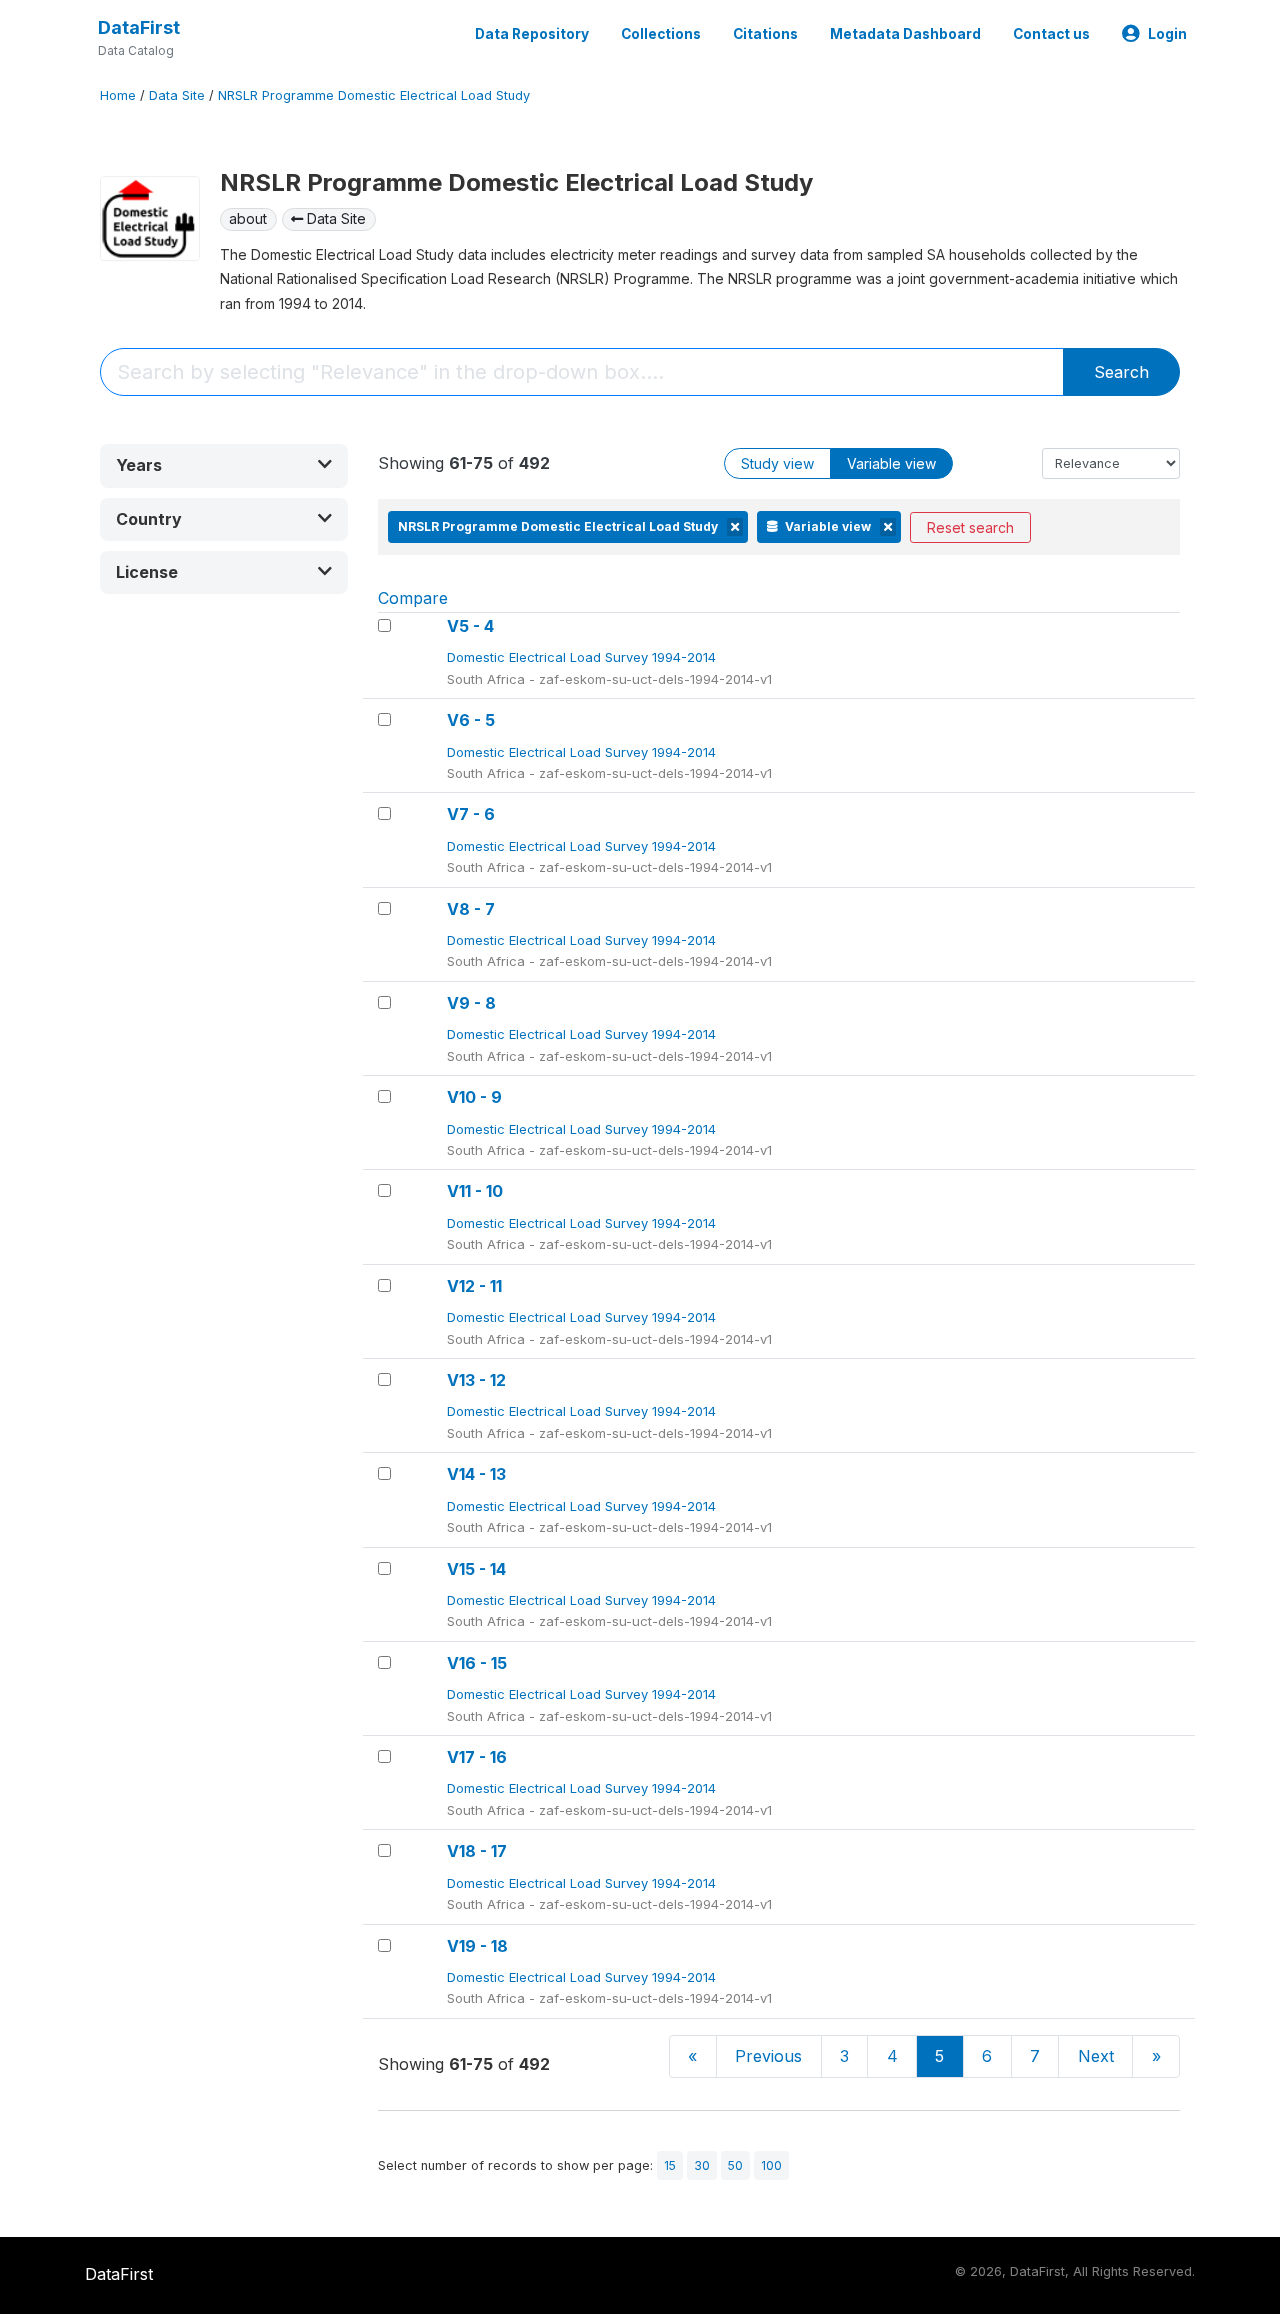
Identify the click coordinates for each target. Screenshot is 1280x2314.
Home (118, 95)
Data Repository (532, 34)
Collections (661, 34)
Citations (765, 34)
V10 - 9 (474, 1097)
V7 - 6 (471, 814)
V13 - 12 (476, 1380)
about (248, 218)
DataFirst (139, 27)
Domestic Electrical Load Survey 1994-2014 (583, 657)
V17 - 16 (477, 1757)
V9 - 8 (471, 1003)
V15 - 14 (476, 1569)
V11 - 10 (475, 1191)
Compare (413, 598)
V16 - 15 (477, 1663)
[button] (224, 465)
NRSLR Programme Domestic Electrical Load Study (374, 95)
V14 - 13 (476, 1474)
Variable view (891, 463)
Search (1121, 372)
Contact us (1051, 34)
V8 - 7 (471, 909)
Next (1096, 2056)
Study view (777, 463)
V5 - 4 (470, 626)
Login (1167, 34)
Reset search (970, 527)
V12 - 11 (474, 1286)
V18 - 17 (477, 1851)
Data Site (177, 95)
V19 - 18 (477, 1946)
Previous (768, 2056)
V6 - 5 (471, 720)
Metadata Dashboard (905, 34)
